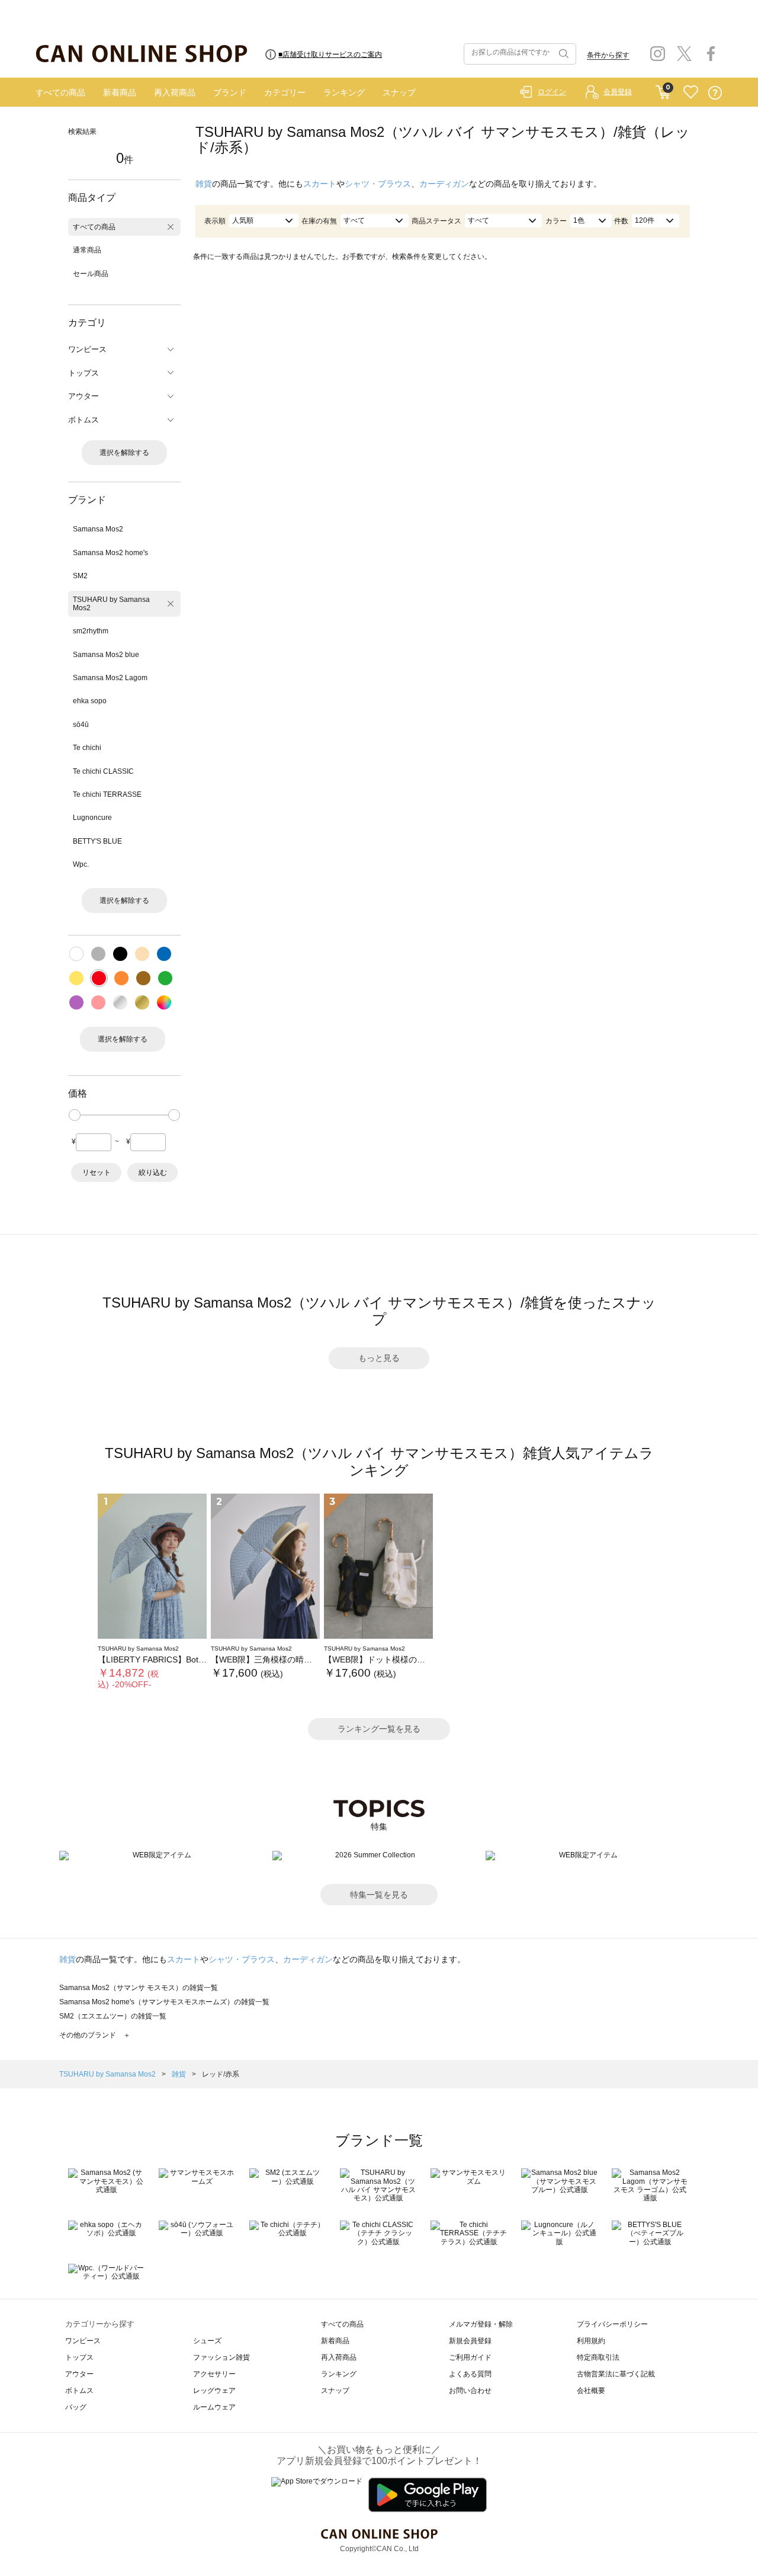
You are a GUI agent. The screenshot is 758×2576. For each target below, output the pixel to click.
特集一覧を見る (379, 1895)
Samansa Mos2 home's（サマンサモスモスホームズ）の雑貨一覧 (164, 2002)
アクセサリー (214, 2374)
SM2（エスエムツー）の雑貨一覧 (113, 2016)
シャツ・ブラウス (378, 184)
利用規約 (591, 2341)
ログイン (552, 92)
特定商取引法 (598, 2357)
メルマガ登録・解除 (481, 2324)
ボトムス (79, 2391)
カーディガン (444, 184)
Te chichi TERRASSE (107, 794)
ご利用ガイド (470, 2357)
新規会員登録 (470, 2341)
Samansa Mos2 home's (110, 553)
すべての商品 (60, 92)
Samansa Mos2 (98, 529)
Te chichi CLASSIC (103, 771)
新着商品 (120, 92)
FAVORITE (691, 93)
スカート (320, 184)
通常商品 (87, 250)
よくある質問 (470, 2374)
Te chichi (87, 748)
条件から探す (608, 55)
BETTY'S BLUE (97, 841)
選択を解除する (124, 453)
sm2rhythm (91, 631)
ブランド (230, 92)
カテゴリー (285, 92)
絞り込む (153, 1172)
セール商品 (91, 274)
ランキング (344, 92)
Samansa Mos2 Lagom (110, 678)
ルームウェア (214, 2407)
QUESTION (715, 93)
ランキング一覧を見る (379, 1729)
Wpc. (81, 864)
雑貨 (204, 184)
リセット (97, 1172)
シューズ (207, 2341)
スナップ (399, 92)
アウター (79, 2374)
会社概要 (591, 2391)
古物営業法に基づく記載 (616, 2374)
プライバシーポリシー (612, 2324)
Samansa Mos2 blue (106, 655)
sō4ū (81, 725)
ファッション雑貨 (221, 2357)
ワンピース (83, 2341)
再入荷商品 (175, 92)
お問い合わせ (470, 2391)
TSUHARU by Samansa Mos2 (111, 604)
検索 (563, 54)
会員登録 (618, 92)
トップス (79, 2357)
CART (663, 89)
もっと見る (379, 1358)
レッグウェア (214, 2391)
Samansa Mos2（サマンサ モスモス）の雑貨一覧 (139, 1988)
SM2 (80, 576)
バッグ (76, 2407)
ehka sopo (90, 701)
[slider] (75, 1115)
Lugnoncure (92, 818)
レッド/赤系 (221, 2074)
